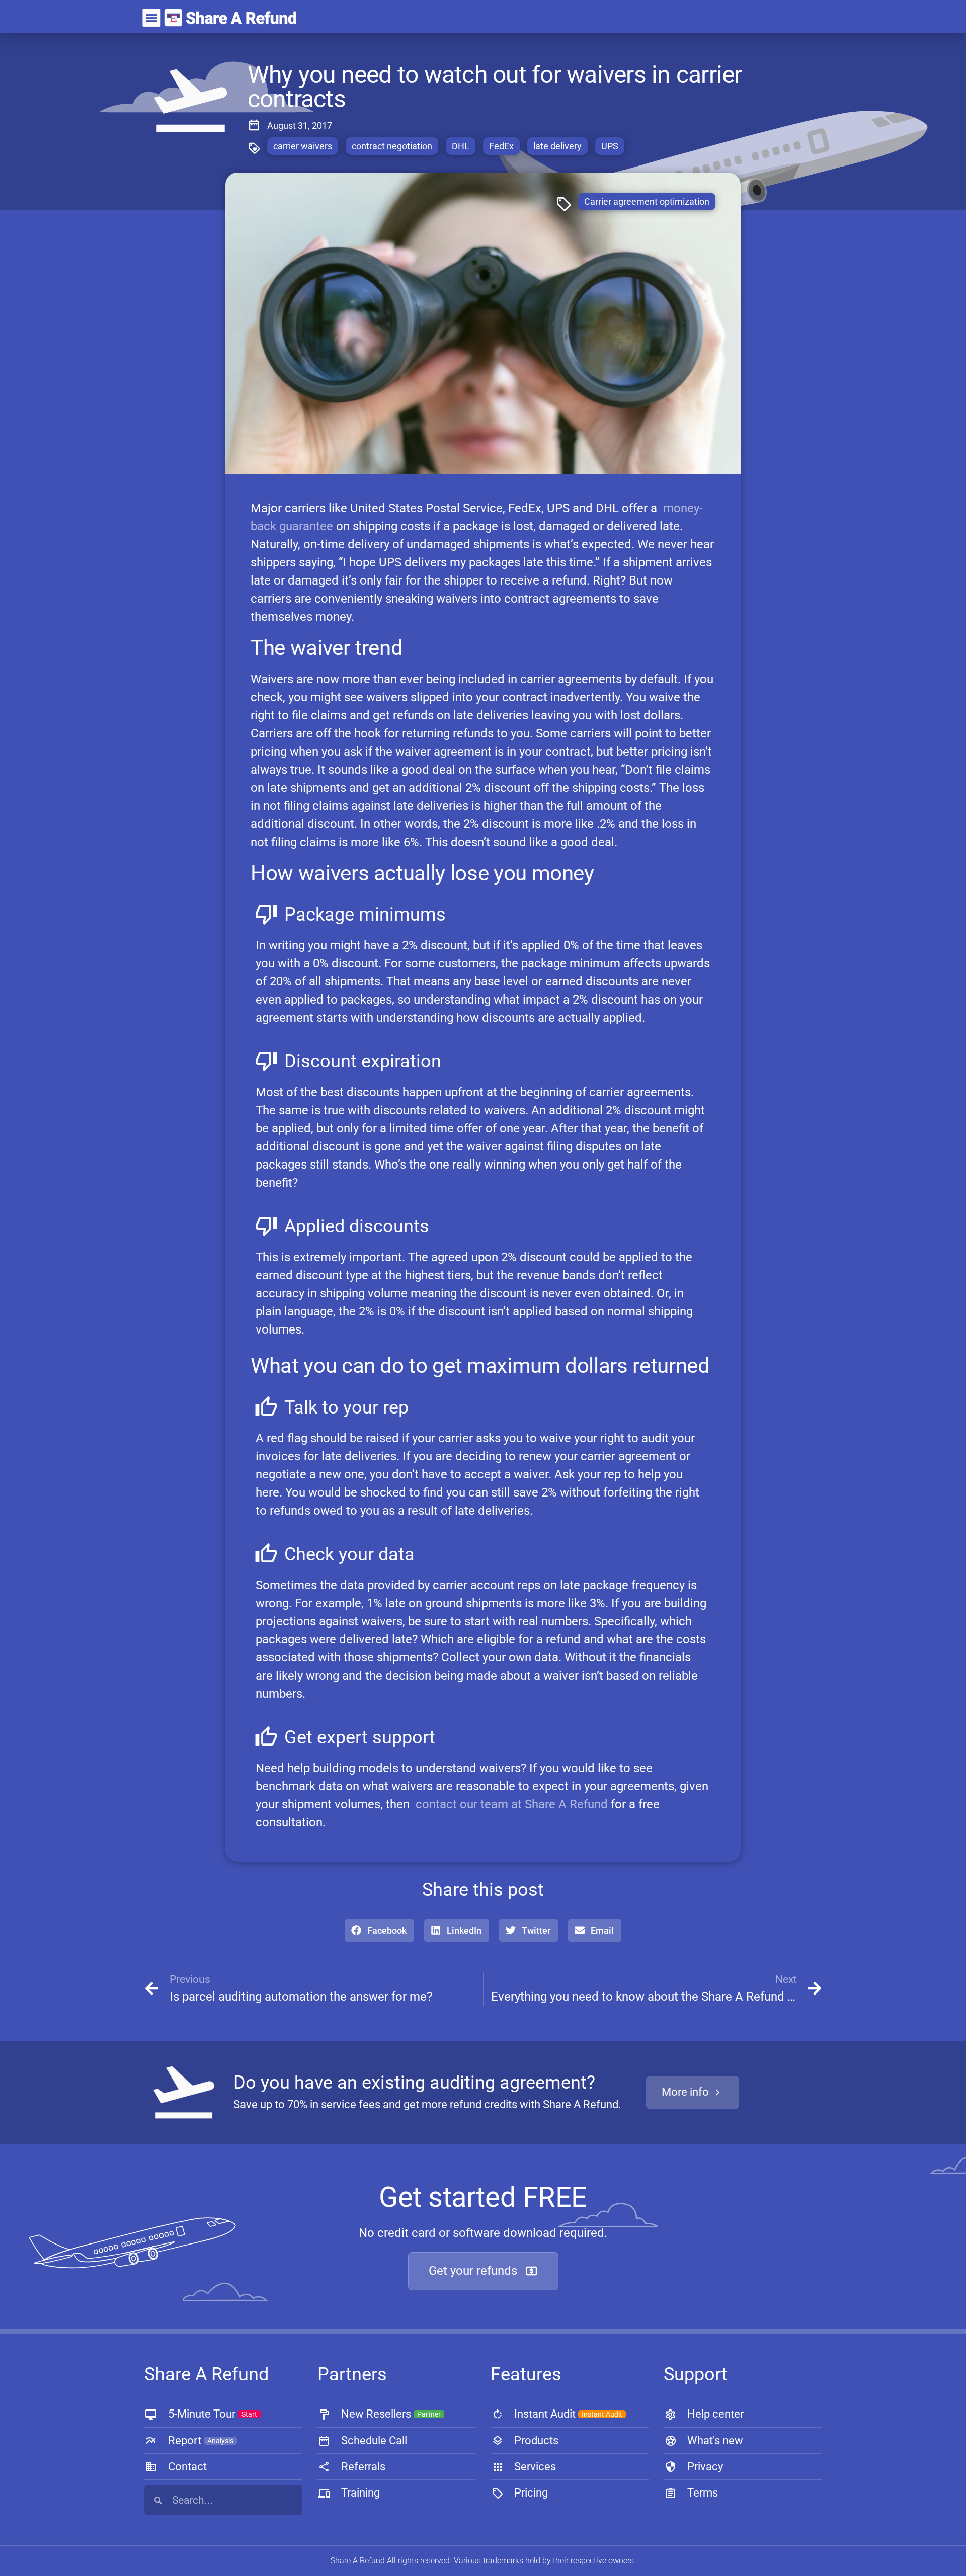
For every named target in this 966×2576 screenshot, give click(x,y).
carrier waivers (303, 146)
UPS (610, 146)
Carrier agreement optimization (647, 201)
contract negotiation (392, 146)
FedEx (501, 146)
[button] (379, 1930)
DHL (461, 146)
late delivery (557, 146)
